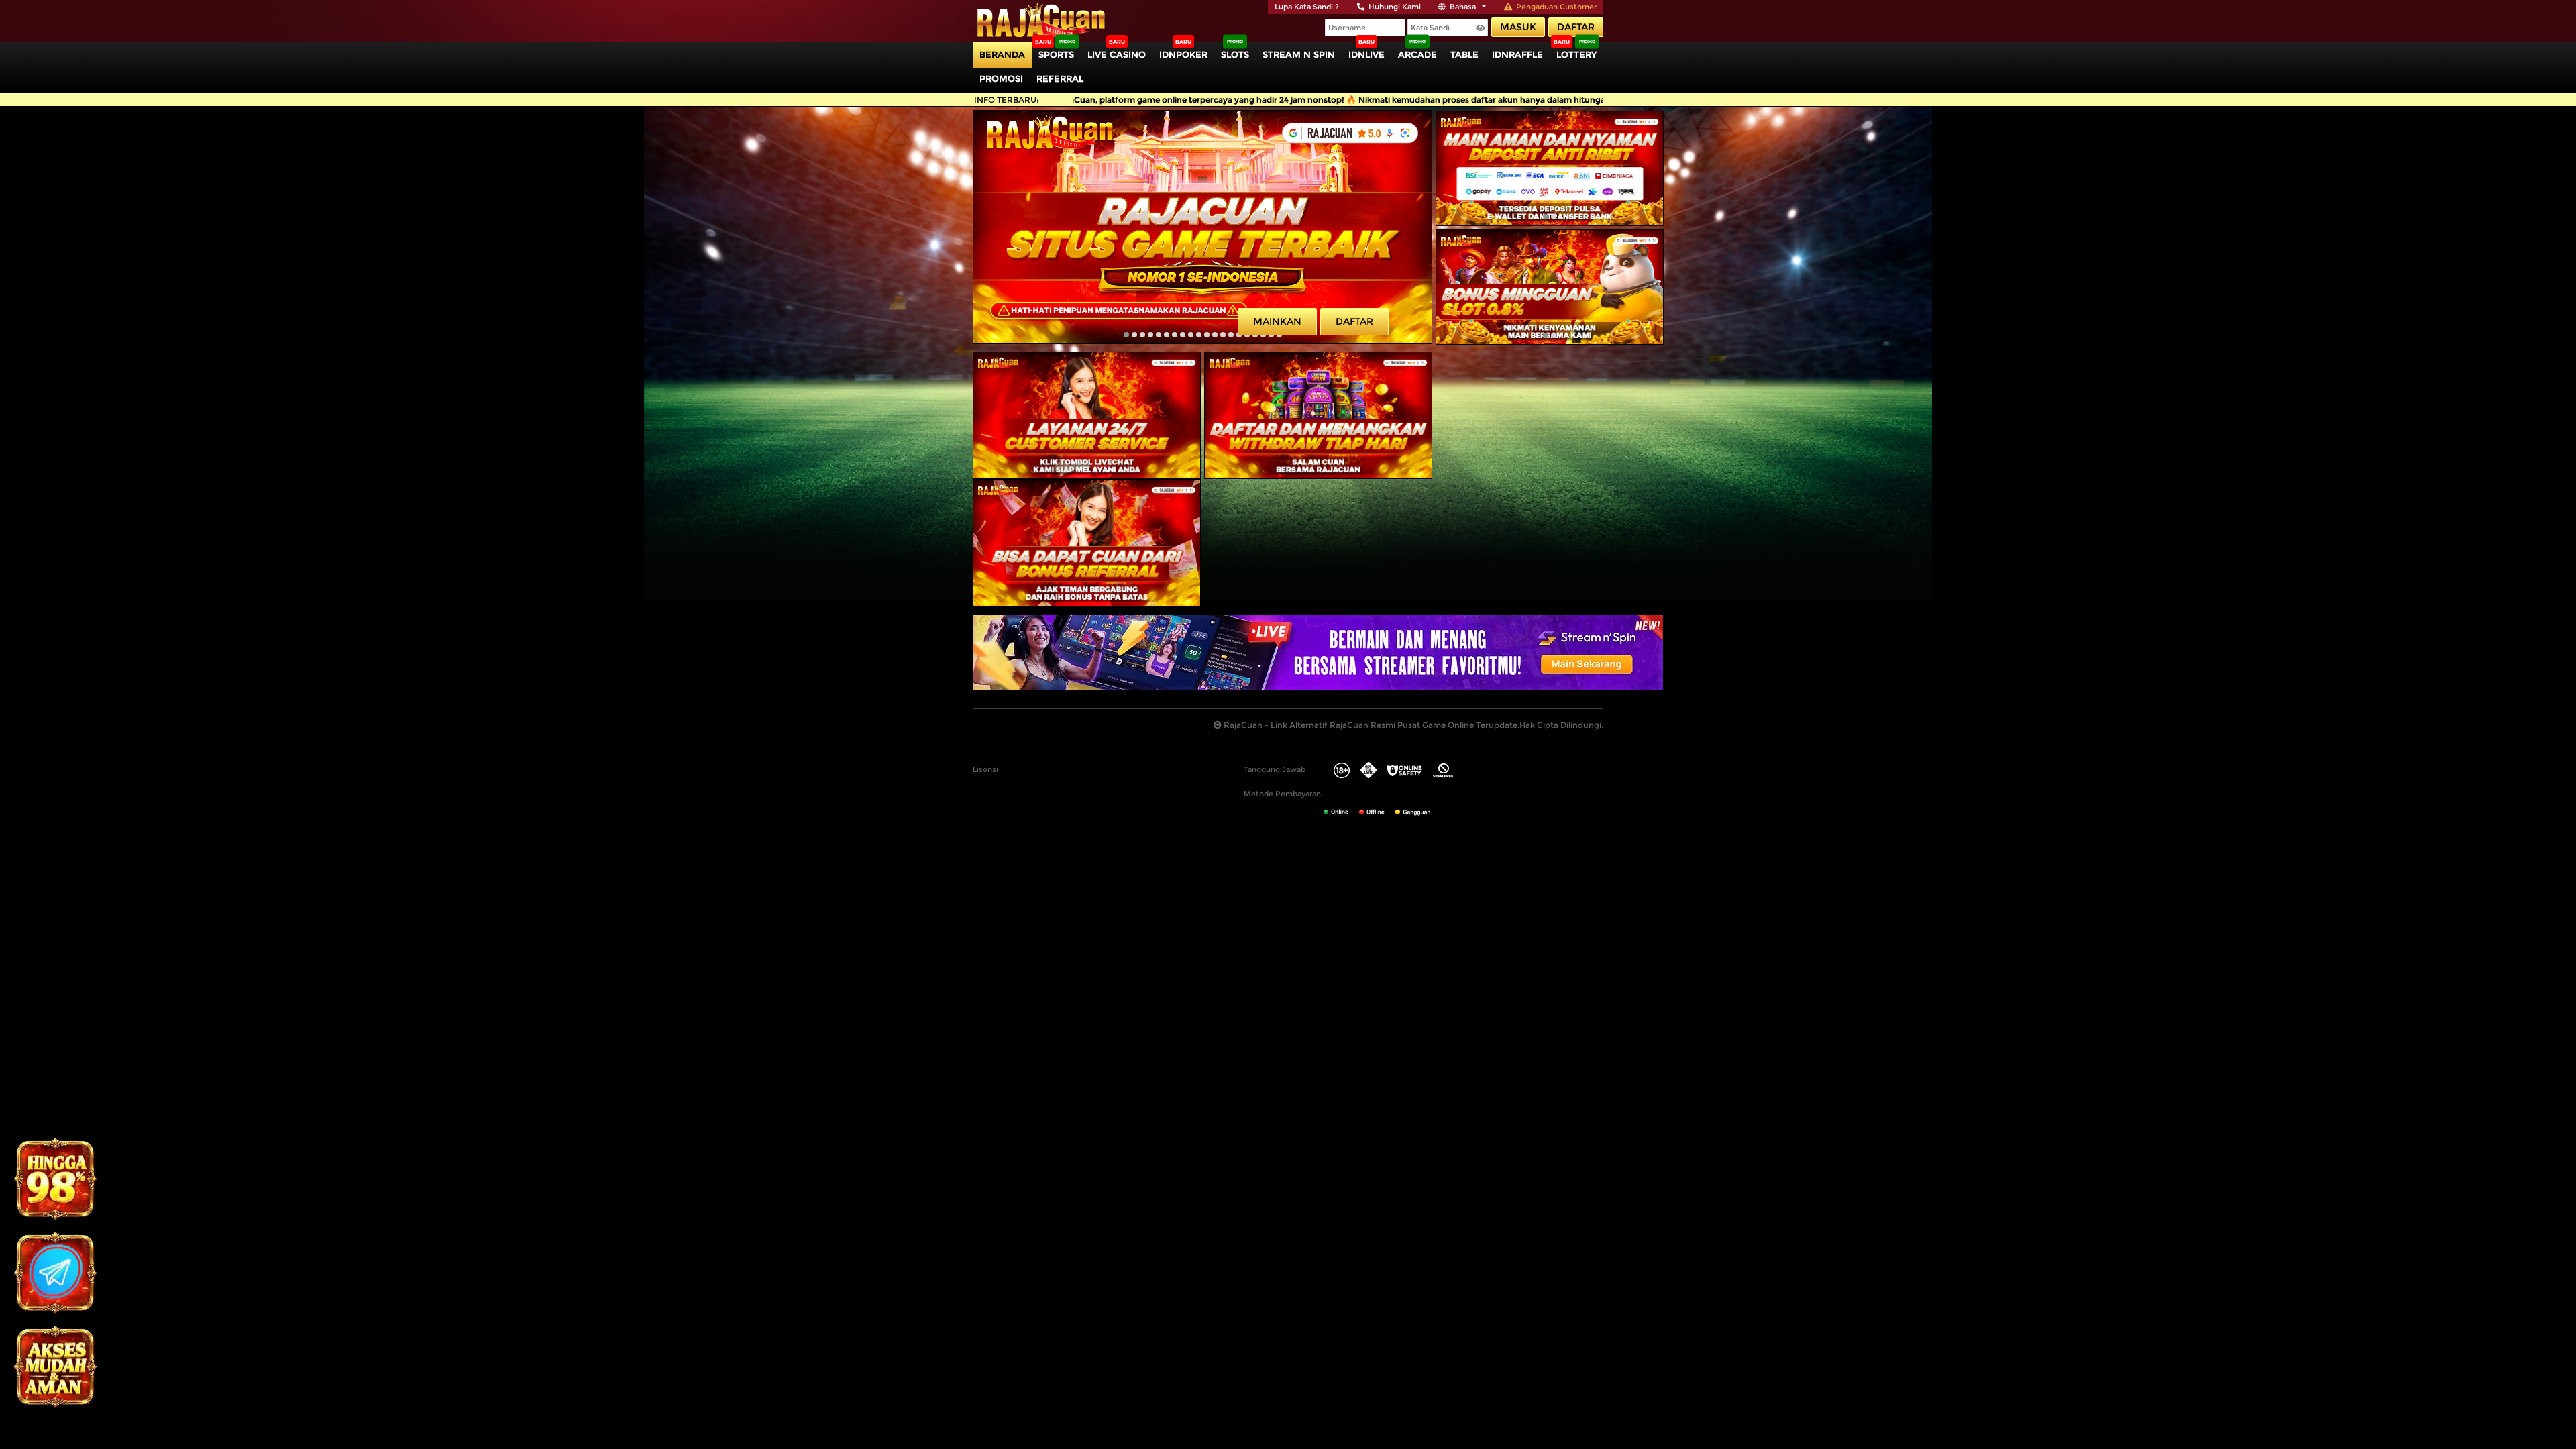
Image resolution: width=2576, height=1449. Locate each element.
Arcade (1417, 54)
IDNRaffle (1517, 54)
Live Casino (1117, 54)
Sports (1056, 54)
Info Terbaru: (1007, 100)
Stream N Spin (1299, 54)
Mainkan (1277, 321)
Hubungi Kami (1395, 7)
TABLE (1464, 54)
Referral (1060, 78)
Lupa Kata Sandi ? (1307, 7)
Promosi (1001, 78)
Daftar (1576, 27)
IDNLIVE (1366, 54)
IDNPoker (1183, 54)
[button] (1126, 335)
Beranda (1002, 54)
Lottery (1576, 54)
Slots (1235, 54)
